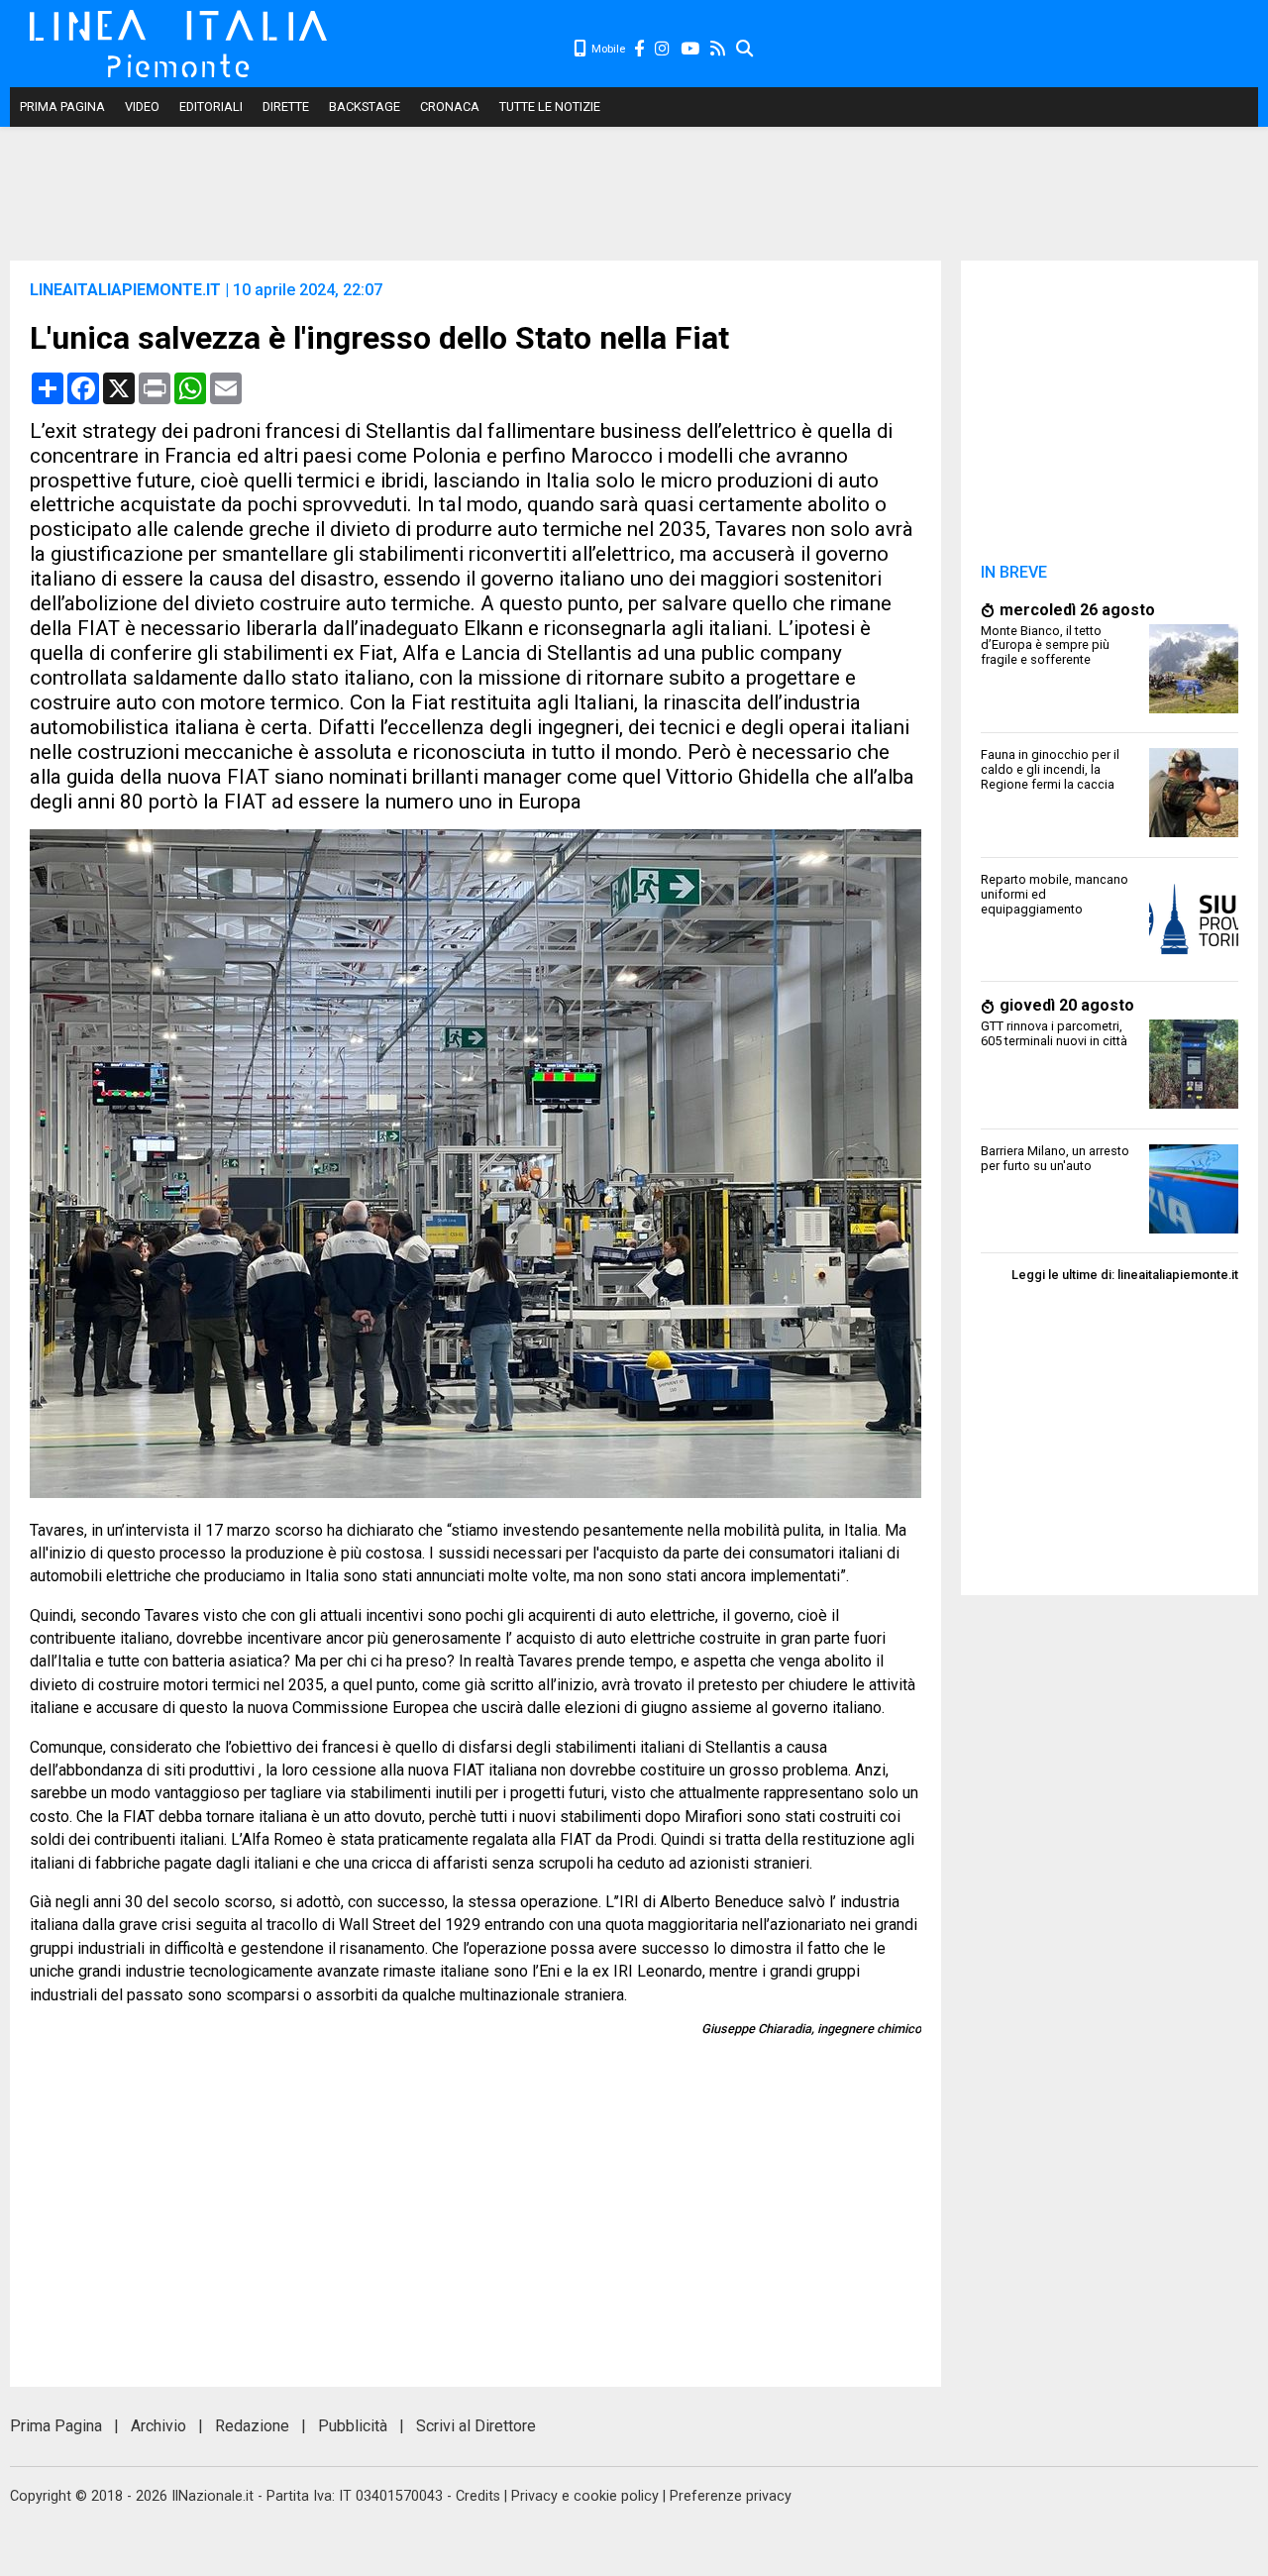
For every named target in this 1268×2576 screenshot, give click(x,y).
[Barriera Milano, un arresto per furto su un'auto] (1194, 1228)
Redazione (252, 2426)
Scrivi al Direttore (476, 2426)
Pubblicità (353, 2426)
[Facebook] (640, 49)
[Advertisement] (1006, 50)
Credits (478, 2496)
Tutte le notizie (550, 107)
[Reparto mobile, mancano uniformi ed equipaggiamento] (1194, 957)
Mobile (607, 49)
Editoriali (211, 107)
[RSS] (719, 49)
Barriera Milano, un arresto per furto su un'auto (1055, 1158)
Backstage (365, 107)
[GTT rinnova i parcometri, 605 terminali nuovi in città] (1194, 1103)
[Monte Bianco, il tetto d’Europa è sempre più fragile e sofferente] (1194, 708)
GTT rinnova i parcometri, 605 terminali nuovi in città (1054, 1033)
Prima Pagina (62, 107)
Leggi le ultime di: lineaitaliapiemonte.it (1125, 1275)
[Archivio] (745, 49)
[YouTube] (691, 49)
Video (142, 107)
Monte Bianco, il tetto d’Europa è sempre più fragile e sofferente (1045, 645)
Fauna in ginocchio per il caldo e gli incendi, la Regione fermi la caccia (1050, 769)
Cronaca (450, 107)
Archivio (158, 2426)
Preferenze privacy (731, 2496)
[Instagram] (663, 49)
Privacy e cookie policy (585, 2496)
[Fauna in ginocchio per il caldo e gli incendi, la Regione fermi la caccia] (1194, 832)
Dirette (286, 107)
